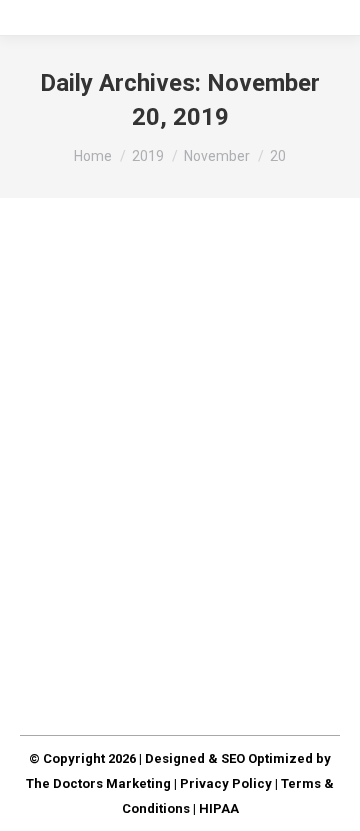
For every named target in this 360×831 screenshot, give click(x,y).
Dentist (65, 370)
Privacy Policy (226, 783)
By (132, 370)
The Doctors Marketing (98, 783)
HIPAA (219, 808)
